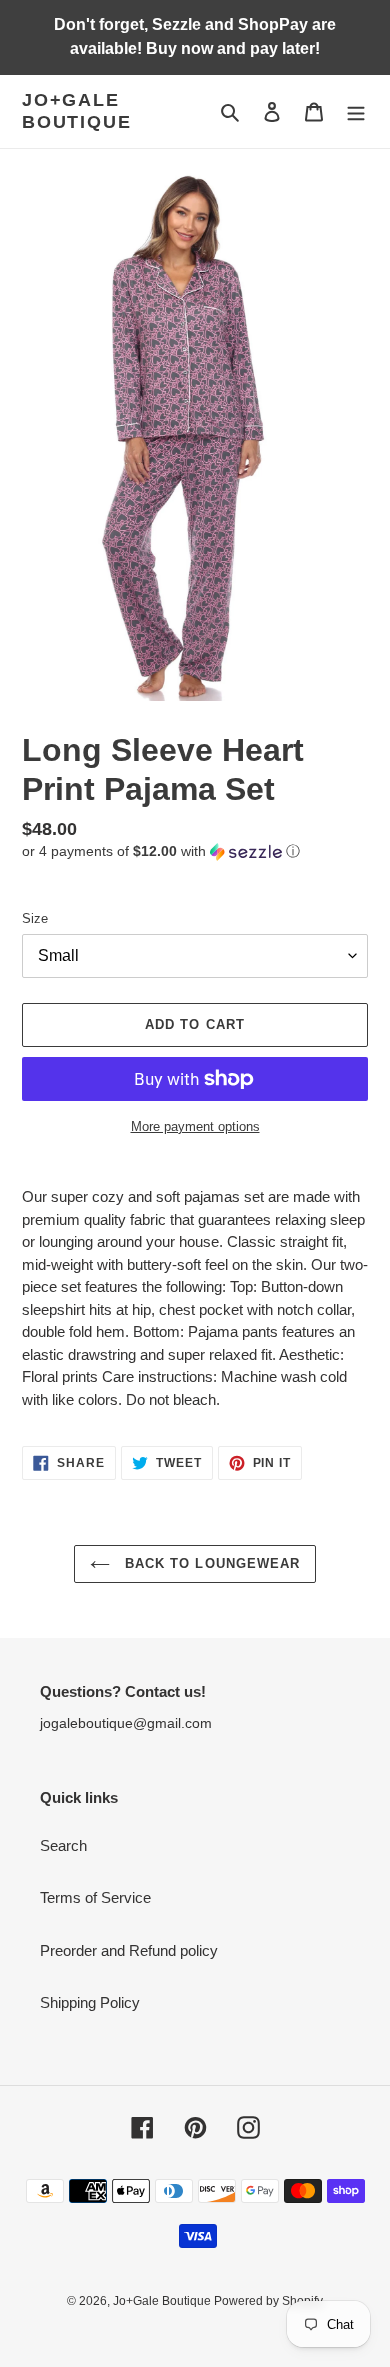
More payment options (195, 1126)
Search (63, 1845)
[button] (161, 851)
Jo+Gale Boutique (76, 111)
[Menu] (356, 111)
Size (35, 918)
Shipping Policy (90, 2002)
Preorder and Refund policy (129, 1950)
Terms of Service (95, 1897)
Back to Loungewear (210, 1563)
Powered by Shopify (268, 2301)
